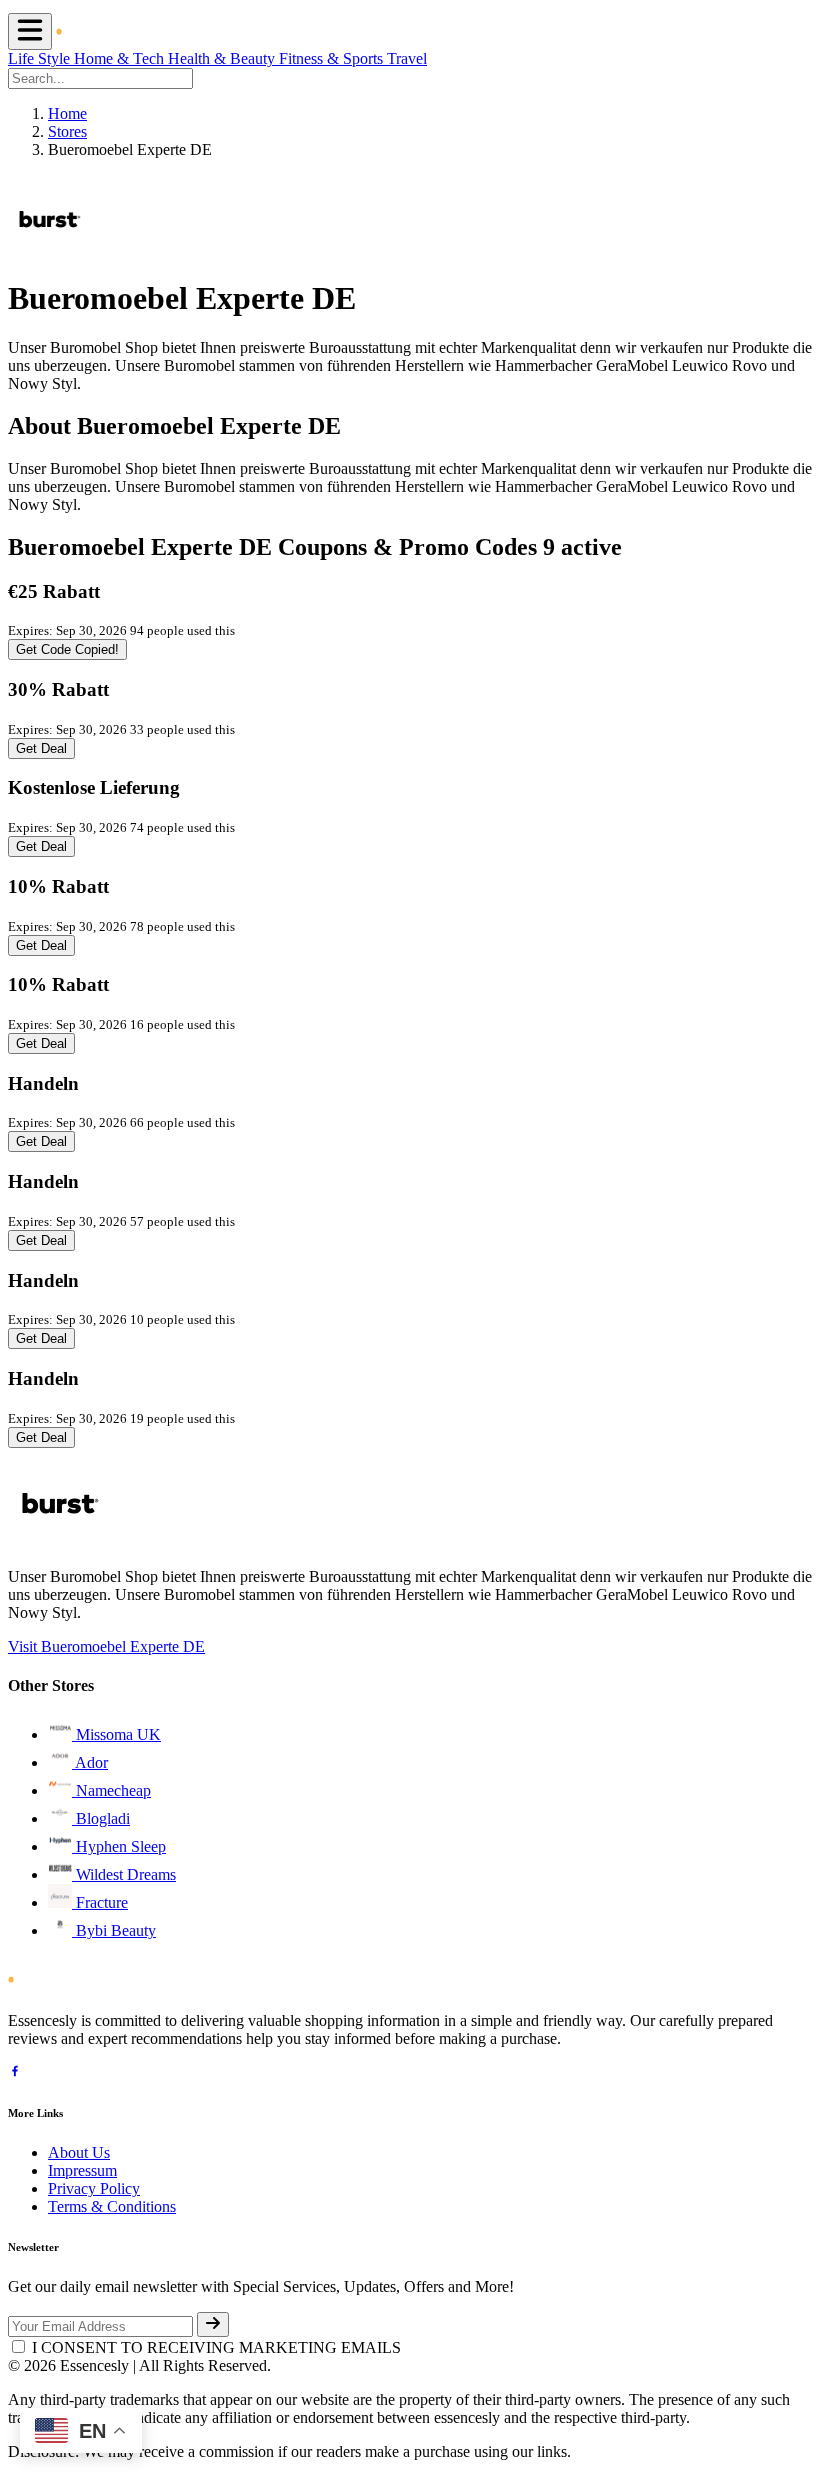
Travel (407, 58)
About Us (79, 2152)
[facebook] (15, 2073)
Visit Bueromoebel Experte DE (106, 1646)
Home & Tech (121, 58)
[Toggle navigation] (30, 31)
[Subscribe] (213, 2324)
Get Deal (41, 748)
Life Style (41, 58)
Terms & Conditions (112, 2206)
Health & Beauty (223, 58)
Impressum (82, 2170)
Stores (67, 131)
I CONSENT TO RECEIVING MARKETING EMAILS (216, 2347)
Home (67, 113)
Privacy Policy (94, 2188)
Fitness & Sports (333, 58)
